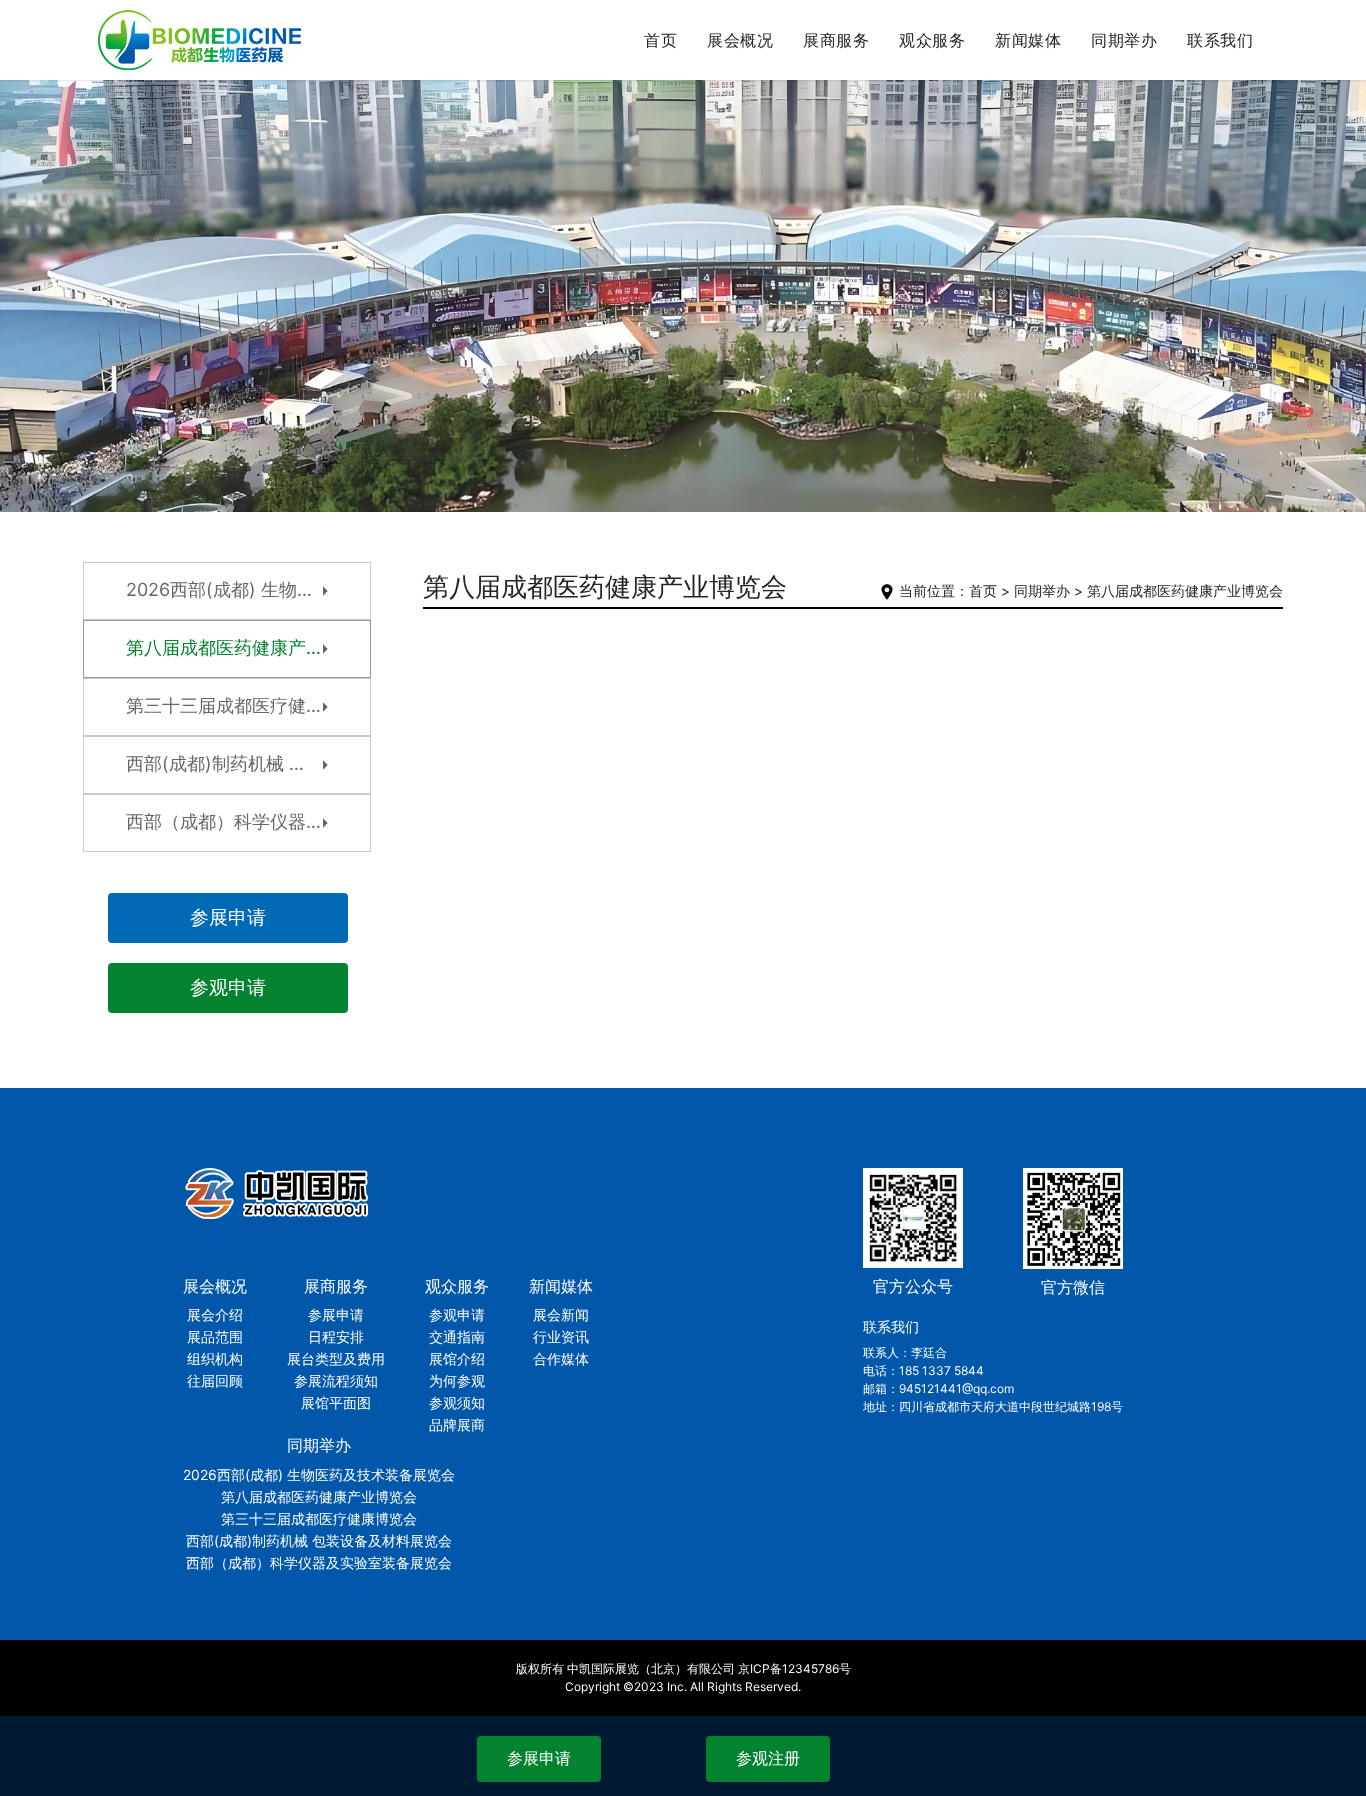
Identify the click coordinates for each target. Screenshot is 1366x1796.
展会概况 (740, 40)
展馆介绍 (930, 168)
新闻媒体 (1028, 40)
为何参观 (930, 201)
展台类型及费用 (828, 168)
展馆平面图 (828, 234)
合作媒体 (1026, 168)
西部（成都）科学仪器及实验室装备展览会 (1125, 287)
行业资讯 (1026, 135)
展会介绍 (737, 102)
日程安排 (828, 135)
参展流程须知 (828, 201)
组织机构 (737, 168)
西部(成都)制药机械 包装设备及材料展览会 (1125, 233)
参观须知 (930, 234)
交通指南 (930, 135)
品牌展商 (930, 267)
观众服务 (932, 40)
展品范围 (737, 135)
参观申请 (930, 102)
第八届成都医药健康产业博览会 (1125, 156)
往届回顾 (737, 201)
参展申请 (828, 102)
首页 (660, 40)
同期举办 (1124, 40)
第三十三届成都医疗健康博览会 (1125, 189)
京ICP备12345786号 (794, 1668)
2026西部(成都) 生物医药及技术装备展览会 (1125, 113)
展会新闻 (1026, 102)
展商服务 (836, 40)
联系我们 (1220, 40)
